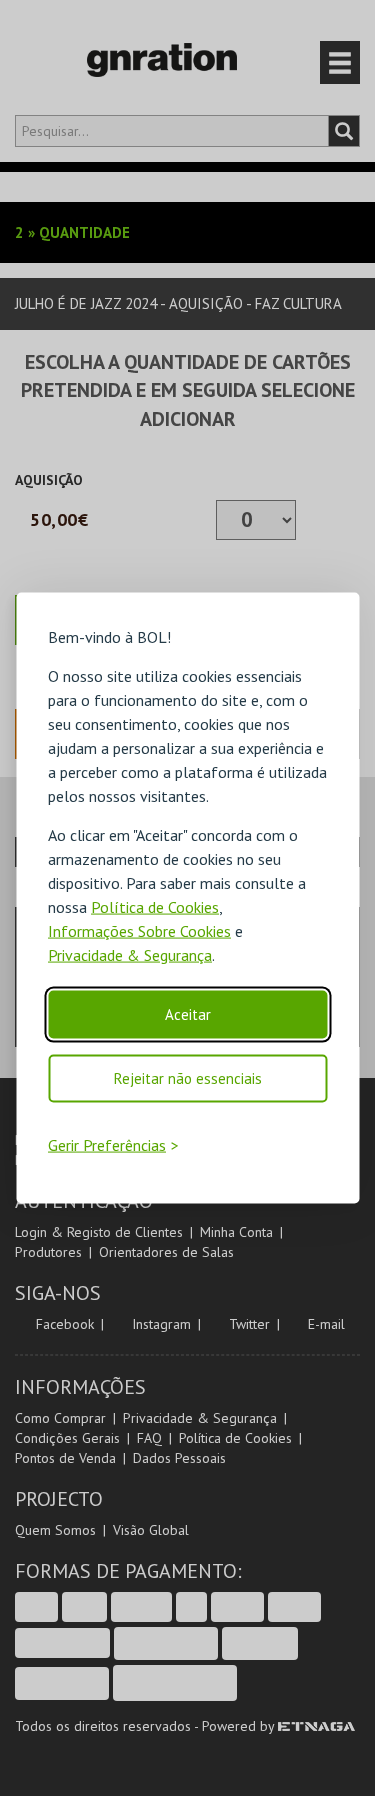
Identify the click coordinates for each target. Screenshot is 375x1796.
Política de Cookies (155, 907)
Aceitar (188, 1014)
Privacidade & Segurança (130, 955)
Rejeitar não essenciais (188, 1078)
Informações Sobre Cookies (139, 931)
